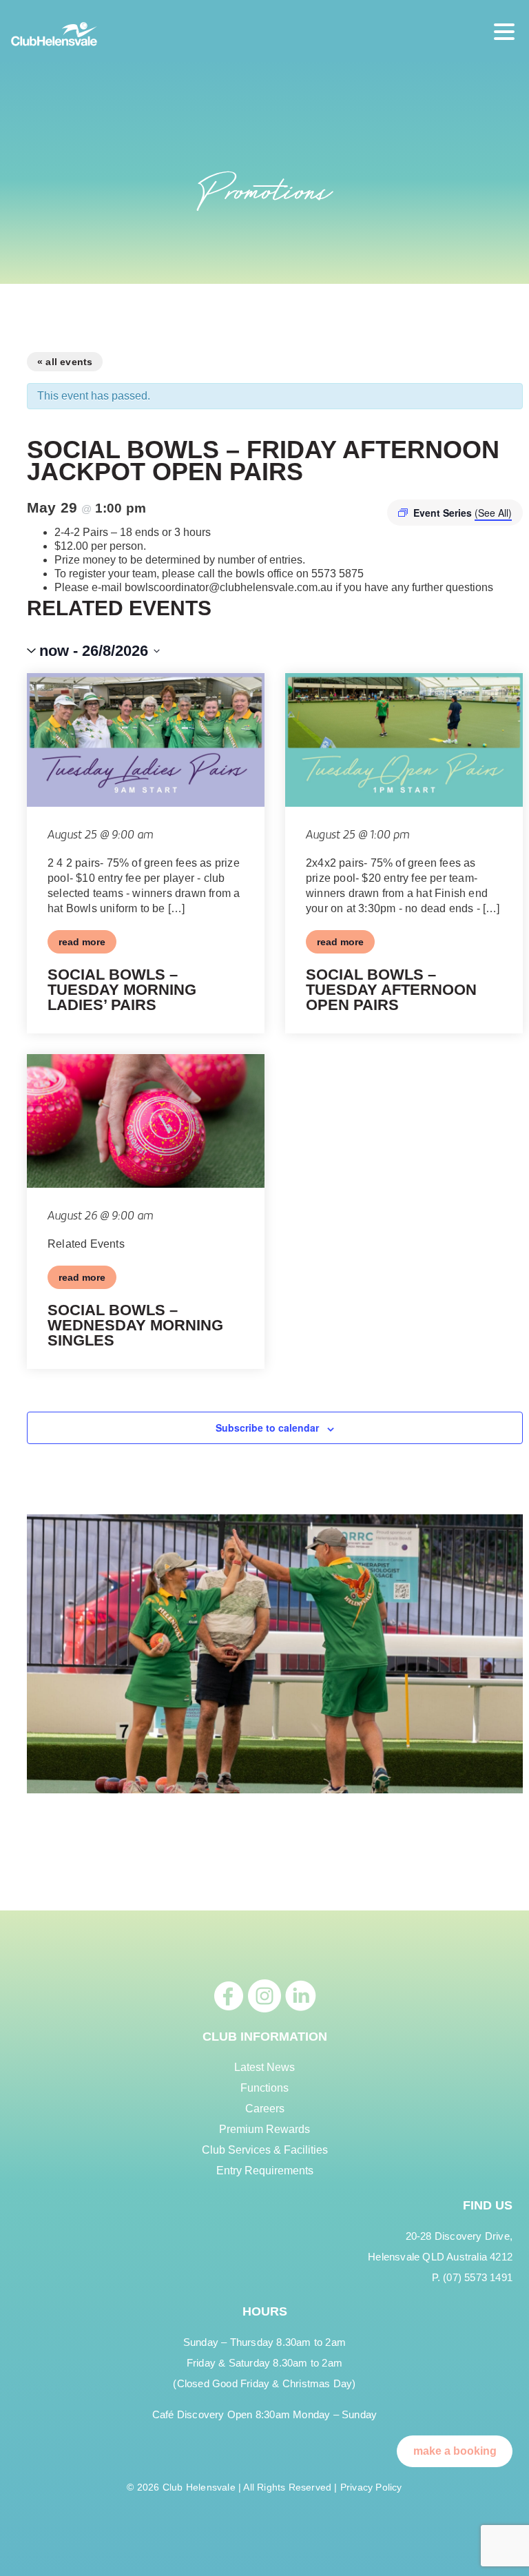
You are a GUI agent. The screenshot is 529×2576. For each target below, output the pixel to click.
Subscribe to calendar (267, 1428)
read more (82, 942)
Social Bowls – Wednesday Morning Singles (135, 1325)
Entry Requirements (265, 2171)
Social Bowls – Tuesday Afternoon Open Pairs (391, 990)
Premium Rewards (264, 2129)
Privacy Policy (371, 2487)
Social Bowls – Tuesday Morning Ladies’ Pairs (122, 990)
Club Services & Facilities (265, 2150)
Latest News (264, 2067)
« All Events (65, 362)
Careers (265, 2109)
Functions (264, 2088)
